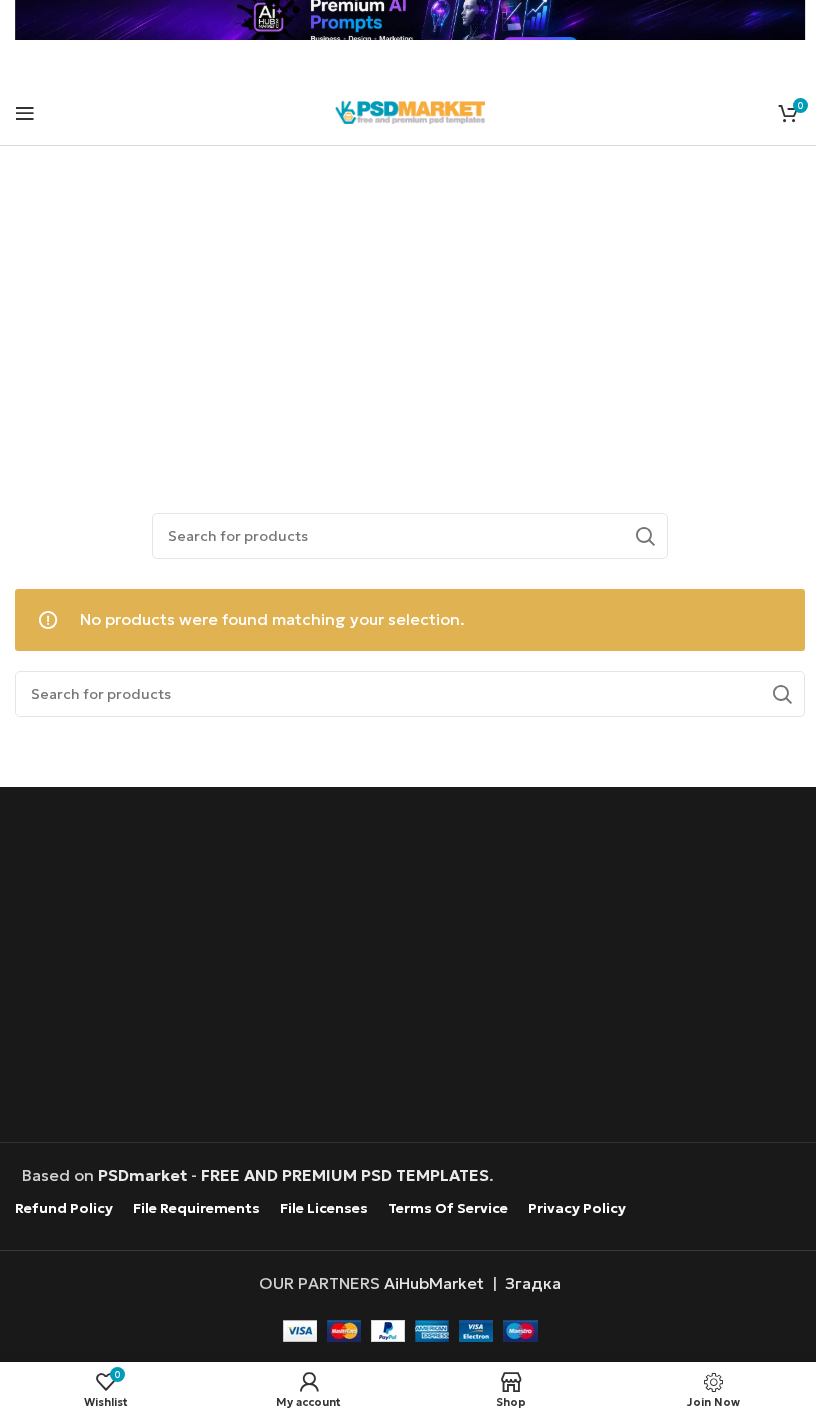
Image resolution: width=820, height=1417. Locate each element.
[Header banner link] (410, 20)
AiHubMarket (434, 1283)
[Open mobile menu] (25, 113)
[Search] (645, 536)
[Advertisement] (410, 306)
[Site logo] (410, 110)
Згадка (533, 1283)
